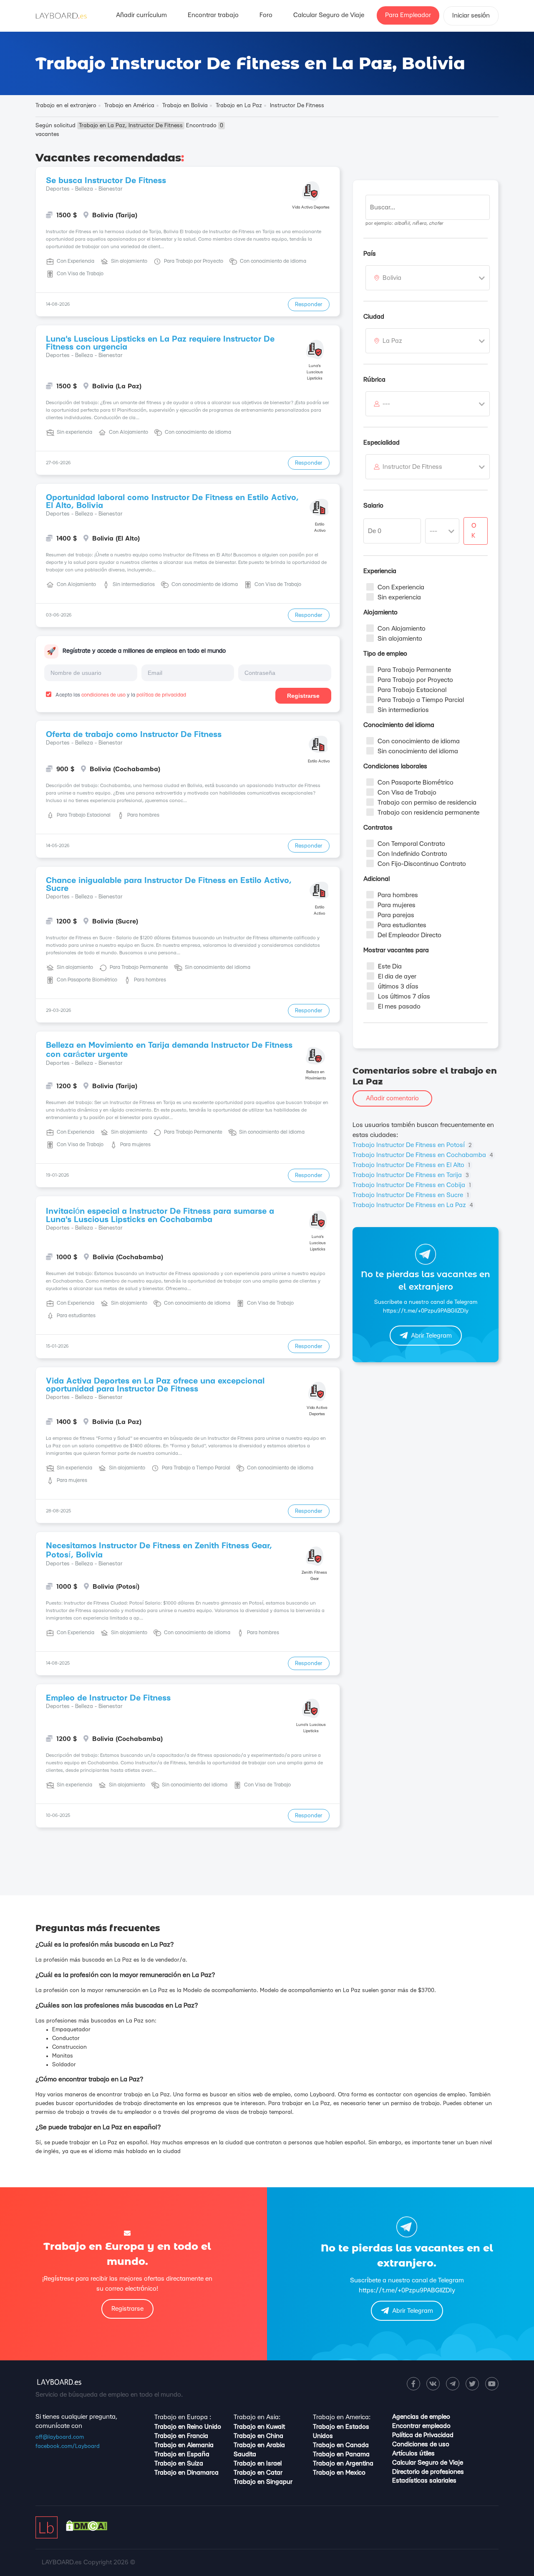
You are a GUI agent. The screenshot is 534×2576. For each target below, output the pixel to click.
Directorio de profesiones (428, 2472)
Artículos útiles (413, 2454)
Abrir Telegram (431, 1336)
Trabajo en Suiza (179, 2464)
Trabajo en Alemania (184, 2445)
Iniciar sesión (471, 16)
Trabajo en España (182, 2454)
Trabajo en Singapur (263, 2482)
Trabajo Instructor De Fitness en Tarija (411, 1175)
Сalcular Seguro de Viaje (329, 15)
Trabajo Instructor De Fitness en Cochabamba (423, 1155)
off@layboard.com (60, 2437)
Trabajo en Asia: (257, 2417)
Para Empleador (408, 15)
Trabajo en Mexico (339, 2473)
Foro (266, 15)
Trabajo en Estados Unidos (341, 2431)
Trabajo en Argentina (343, 2464)
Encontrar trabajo (213, 15)
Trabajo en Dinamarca (186, 2473)
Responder (309, 304)
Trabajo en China (258, 2436)
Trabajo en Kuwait (259, 2427)
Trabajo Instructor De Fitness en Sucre (411, 1195)
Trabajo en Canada (341, 2445)
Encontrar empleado (421, 2426)
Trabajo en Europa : (183, 2417)
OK (474, 531)
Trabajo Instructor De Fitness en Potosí (412, 1145)
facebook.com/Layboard (68, 2446)
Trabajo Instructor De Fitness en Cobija (412, 1185)
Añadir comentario (392, 1098)
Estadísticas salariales (424, 2481)
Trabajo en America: (342, 2417)
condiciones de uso (103, 695)
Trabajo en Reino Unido (188, 2427)
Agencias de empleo (421, 2417)
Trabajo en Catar (258, 2473)
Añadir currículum (141, 15)
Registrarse (303, 696)
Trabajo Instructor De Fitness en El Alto (411, 1165)
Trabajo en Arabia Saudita (259, 2450)
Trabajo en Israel (258, 2464)
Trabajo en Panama (341, 2454)
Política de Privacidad (423, 2435)
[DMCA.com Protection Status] (87, 2529)
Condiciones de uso (421, 2444)
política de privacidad (161, 695)
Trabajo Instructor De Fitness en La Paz (413, 1205)
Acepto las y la (120, 695)
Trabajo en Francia (181, 2436)
